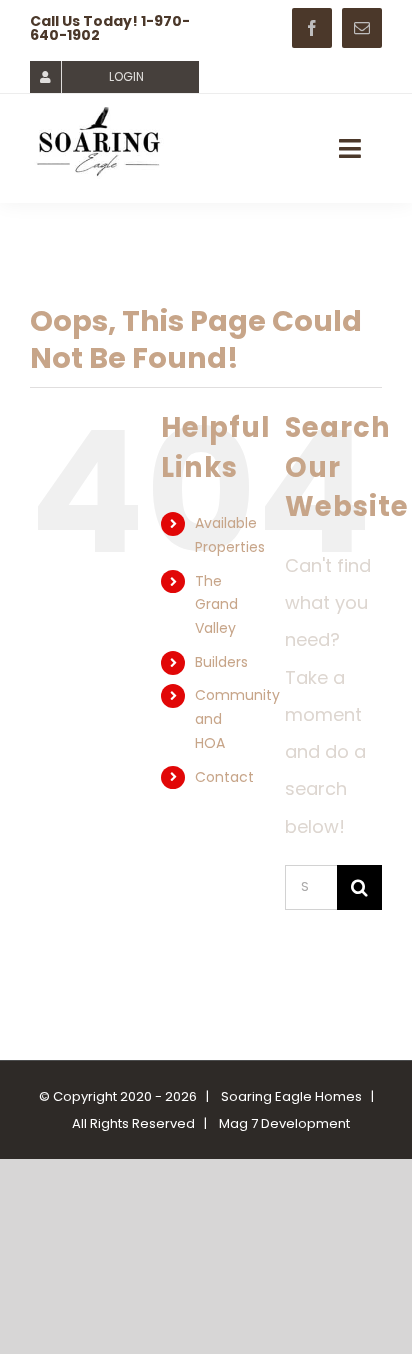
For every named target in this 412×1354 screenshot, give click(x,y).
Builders (221, 662)
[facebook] (312, 28)
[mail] (362, 28)
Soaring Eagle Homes (291, 1096)
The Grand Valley (216, 605)
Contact (224, 777)
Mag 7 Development (284, 1123)
